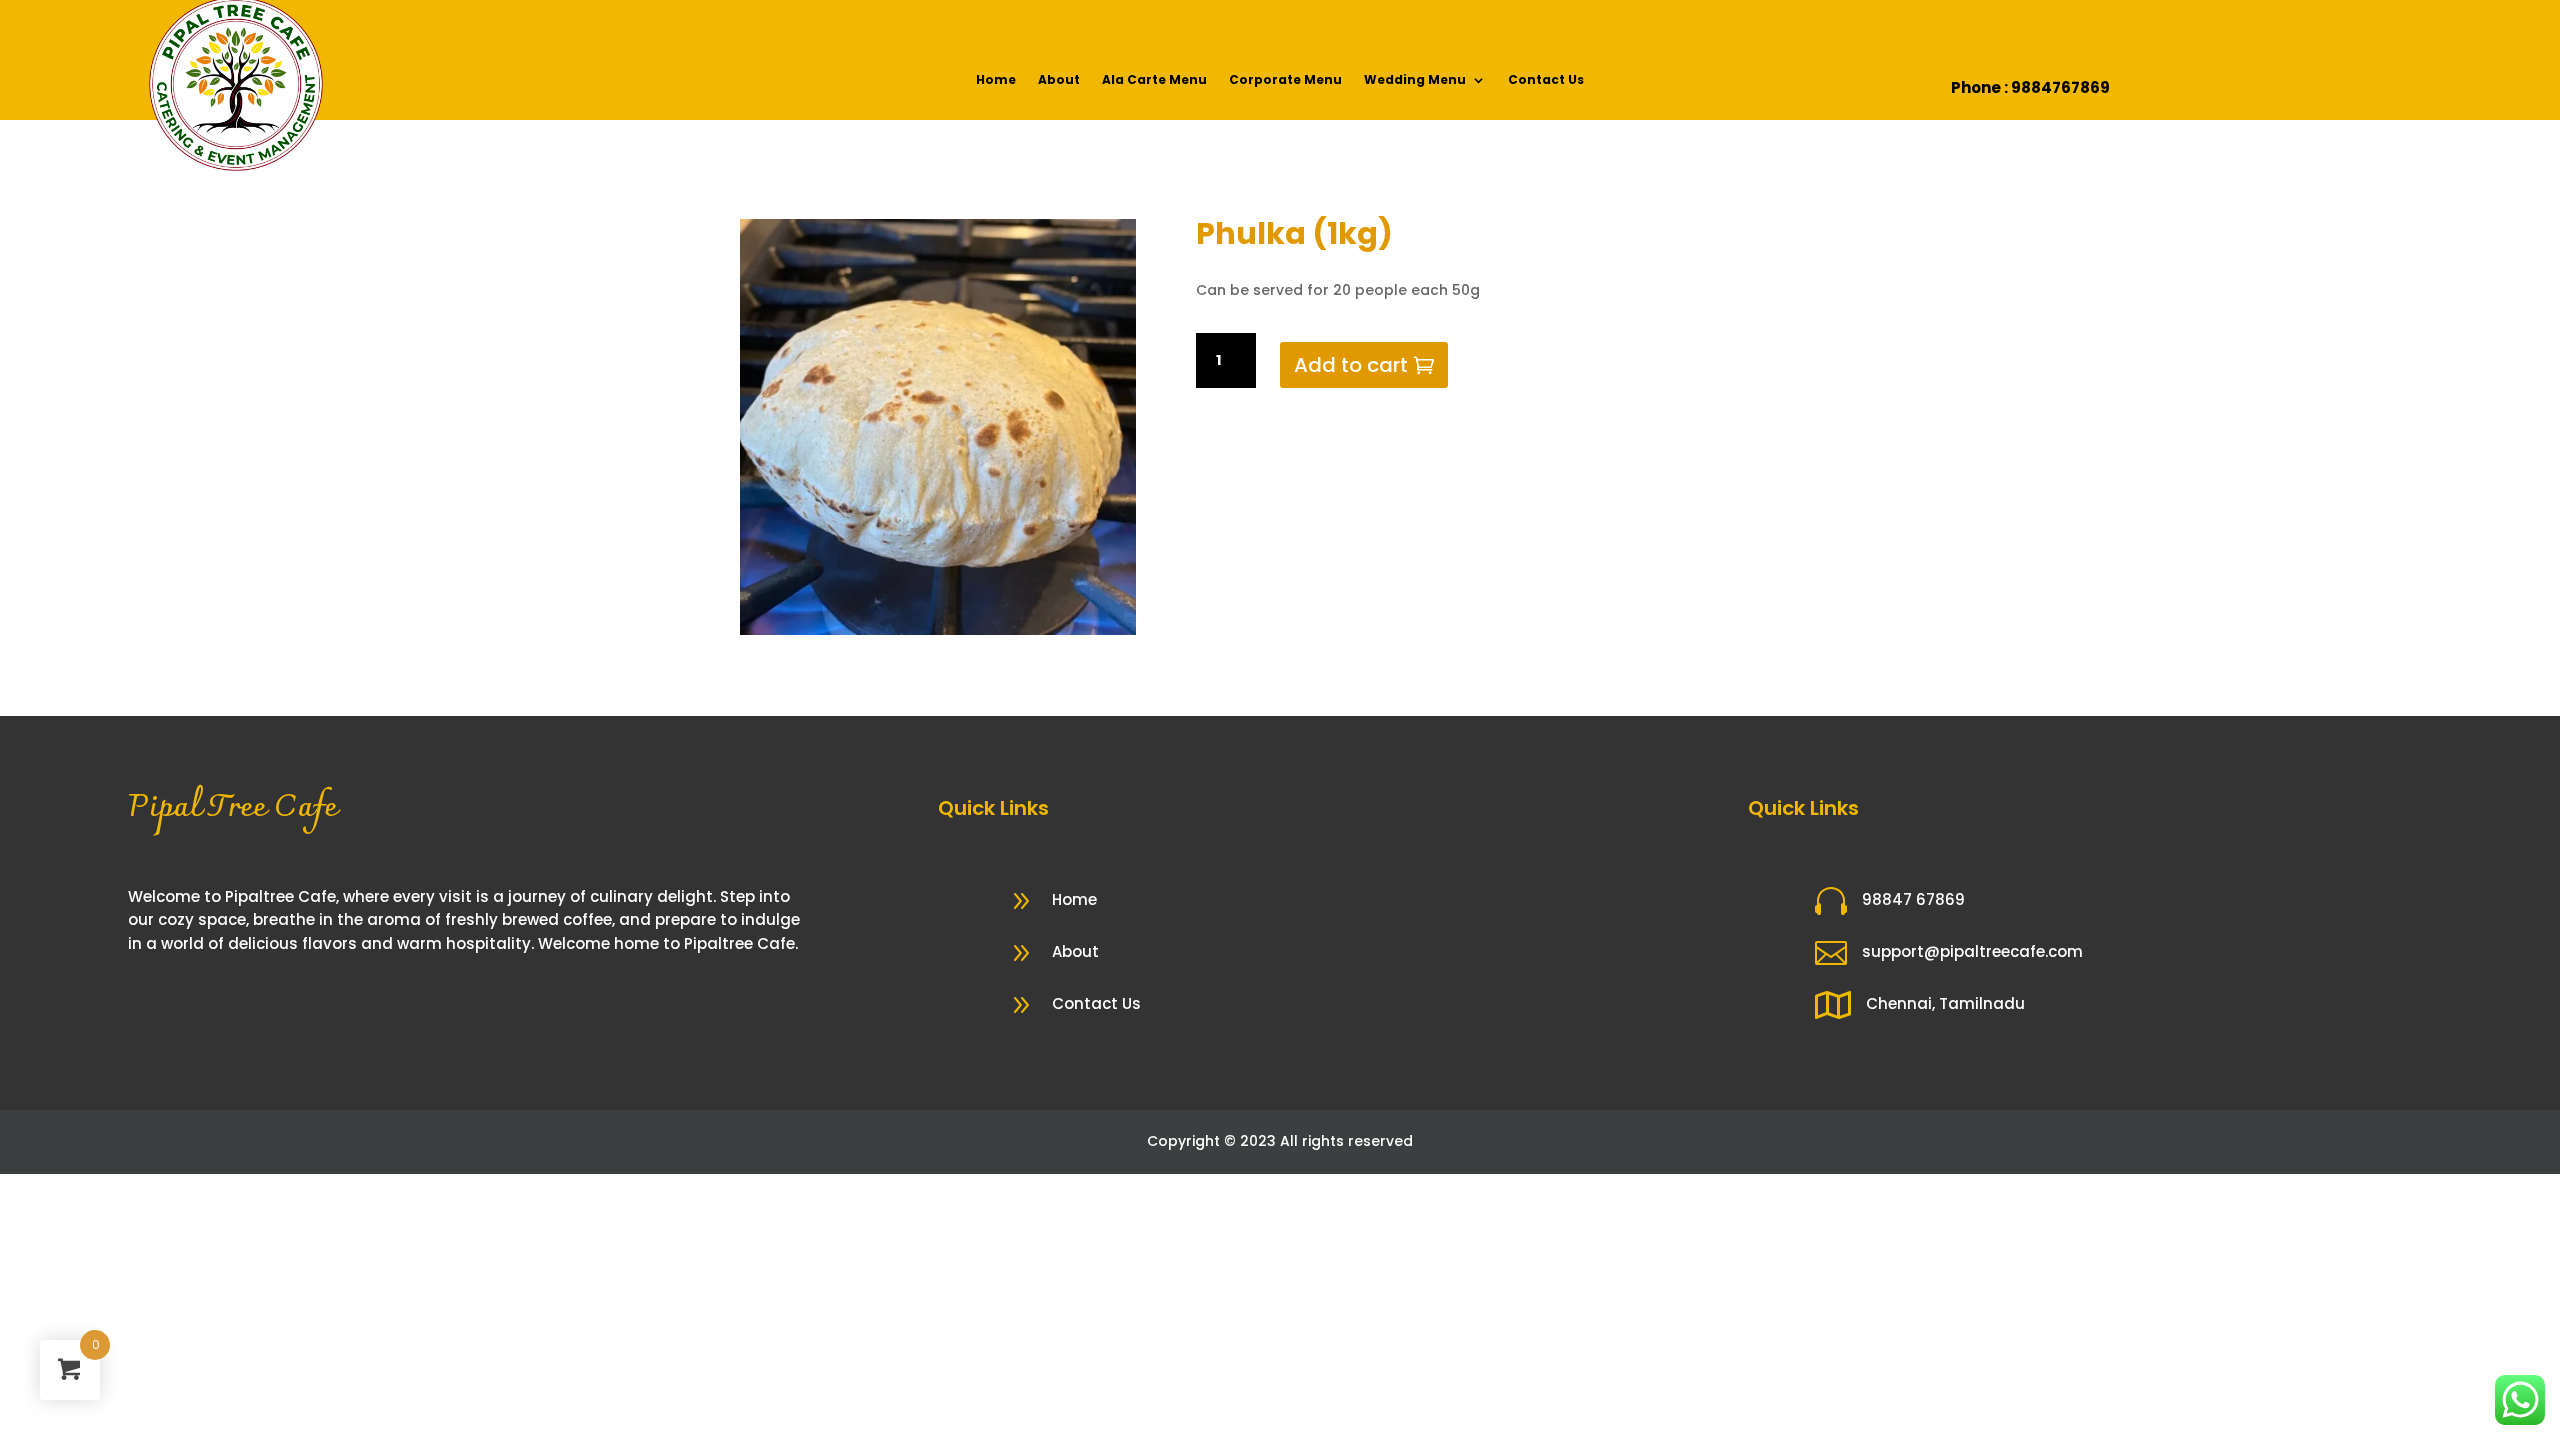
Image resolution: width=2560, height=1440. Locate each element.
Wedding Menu (1415, 80)
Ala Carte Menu (1154, 80)
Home (996, 80)
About (1059, 80)
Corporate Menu (1285, 80)
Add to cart (1351, 365)
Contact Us (1546, 80)
